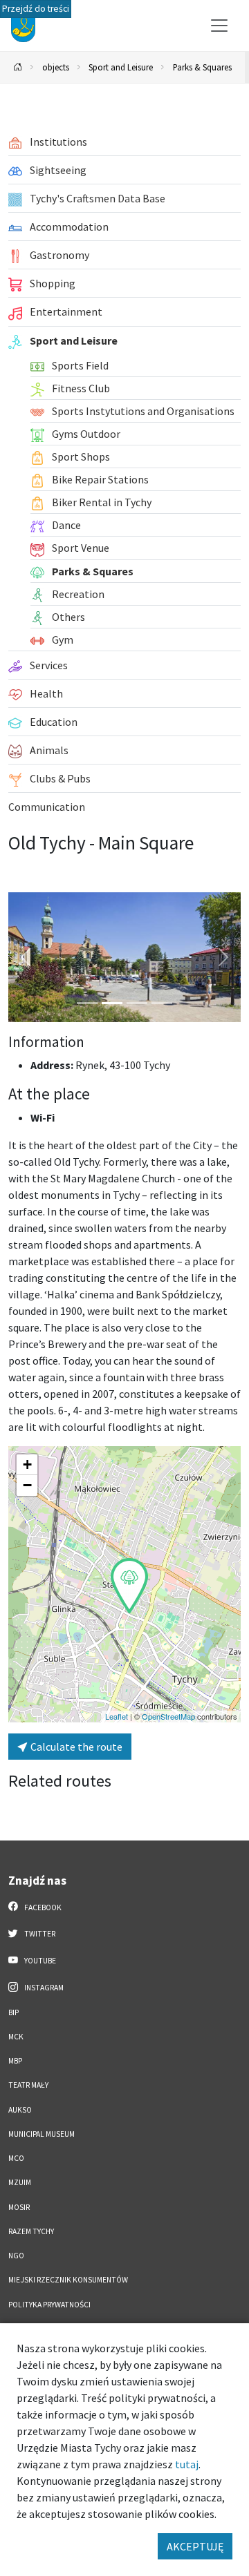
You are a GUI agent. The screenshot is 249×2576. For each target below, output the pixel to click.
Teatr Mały (28, 2085)
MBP (15, 2061)
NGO (16, 2256)
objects (56, 67)
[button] (129, 1586)
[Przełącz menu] (219, 26)
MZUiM (20, 2182)
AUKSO (20, 2110)
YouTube (39, 1961)
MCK (16, 2037)
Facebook (42, 1907)
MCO (16, 2158)
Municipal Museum (41, 2134)
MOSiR (19, 2207)
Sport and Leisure (121, 67)
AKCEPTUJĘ (195, 2546)
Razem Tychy (31, 2231)
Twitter (39, 1934)
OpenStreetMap (168, 1716)
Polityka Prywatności (49, 2305)
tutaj (187, 2464)
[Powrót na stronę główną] (18, 67)
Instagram (43, 1988)
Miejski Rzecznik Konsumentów (68, 2280)
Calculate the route (75, 1747)
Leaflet (117, 1716)
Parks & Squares (202, 67)
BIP (13, 2012)
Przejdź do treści (36, 9)
